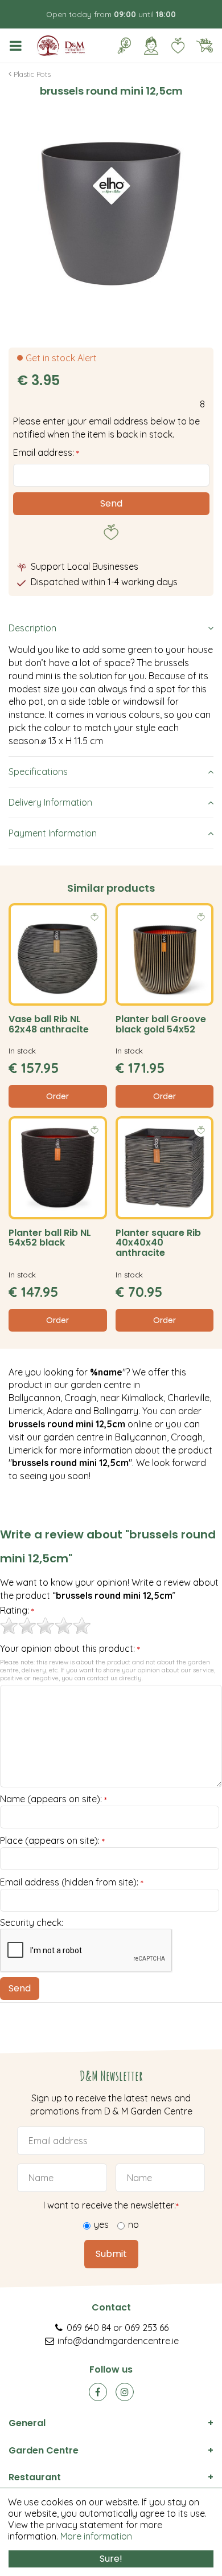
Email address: (46, 452)
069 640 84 (89, 2328)
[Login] (151, 46)
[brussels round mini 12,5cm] (111, 214)
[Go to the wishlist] (173, 46)
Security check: (32, 1922)
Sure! (111, 2559)
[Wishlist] (178, 46)
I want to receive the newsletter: (111, 2205)
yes (101, 2224)
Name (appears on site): (54, 1799)
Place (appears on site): (52, 1841)
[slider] (46, 1626)
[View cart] (204, 46)
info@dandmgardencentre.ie (118, 2341)
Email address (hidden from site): (72, 1883)
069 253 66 (147, 2328)
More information (96, 2536)
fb (98, 2392)
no (133, 2224)
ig (125, 2392)
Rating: (17, 1611)
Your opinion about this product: (70, 1649)
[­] (18, 46)
